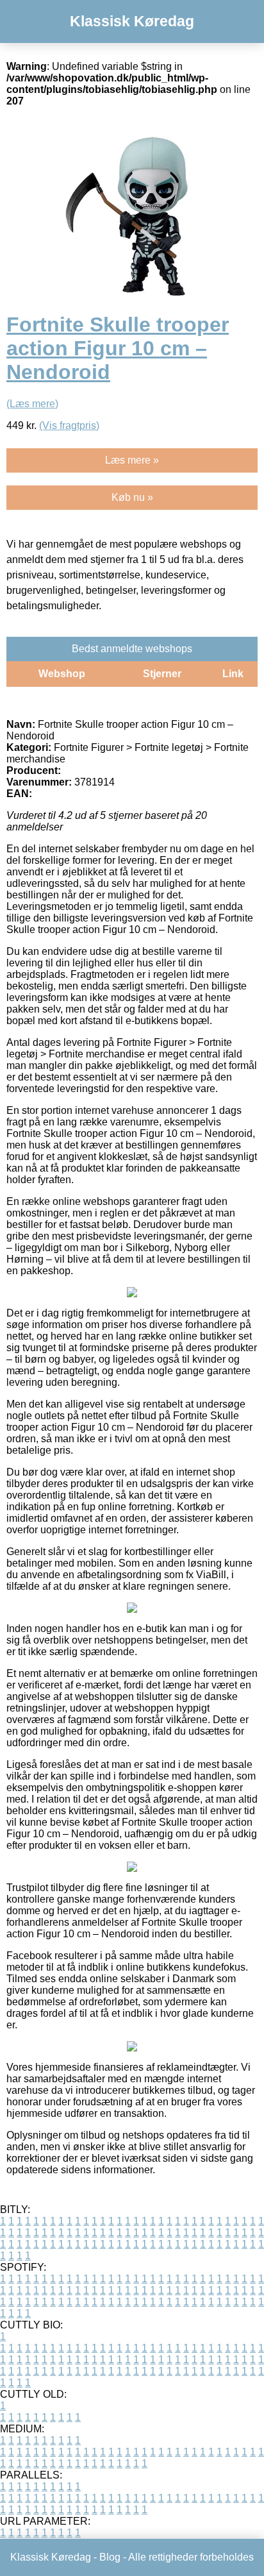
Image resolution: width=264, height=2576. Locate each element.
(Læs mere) (32, 404)
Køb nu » (132, 497)
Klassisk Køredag (132, 21)
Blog (110, 2557)
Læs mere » (132, 460)
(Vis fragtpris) (69, 425)
